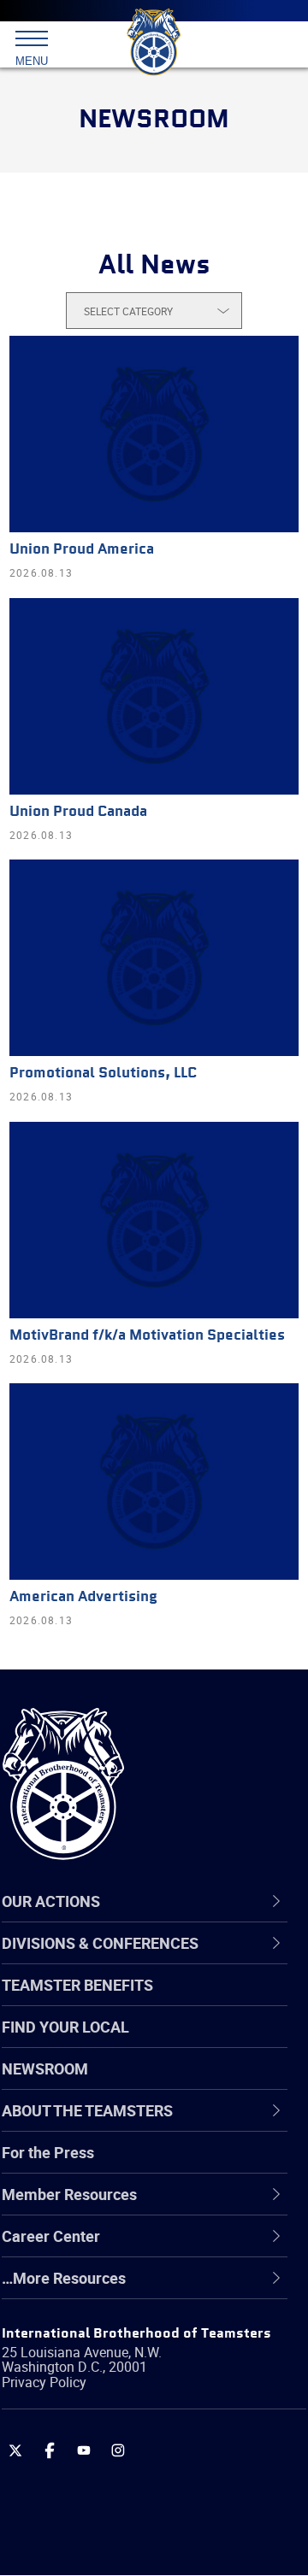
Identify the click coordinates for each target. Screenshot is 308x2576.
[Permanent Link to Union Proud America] (154, 434)
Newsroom (45, 2068)
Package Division (101, 2452)
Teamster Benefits (77, 1985)
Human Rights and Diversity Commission (137, 2329)
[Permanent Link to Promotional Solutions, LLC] (154, 958)
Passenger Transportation (131, 2493)
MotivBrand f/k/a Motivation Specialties (147, 1336)
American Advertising (83, 1597)
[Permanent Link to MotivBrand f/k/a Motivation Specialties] (154, 1220)
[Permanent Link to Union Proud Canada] (154, 696)
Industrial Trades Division (128, 2370)
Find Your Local (65, 2027)
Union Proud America (82, 550)
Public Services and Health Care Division (151, 2534)
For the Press (48, 2152)
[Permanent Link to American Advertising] (154, 1482)
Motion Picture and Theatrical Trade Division (164, 2411)
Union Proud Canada (78, 812)
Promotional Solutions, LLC (103, 1074)
